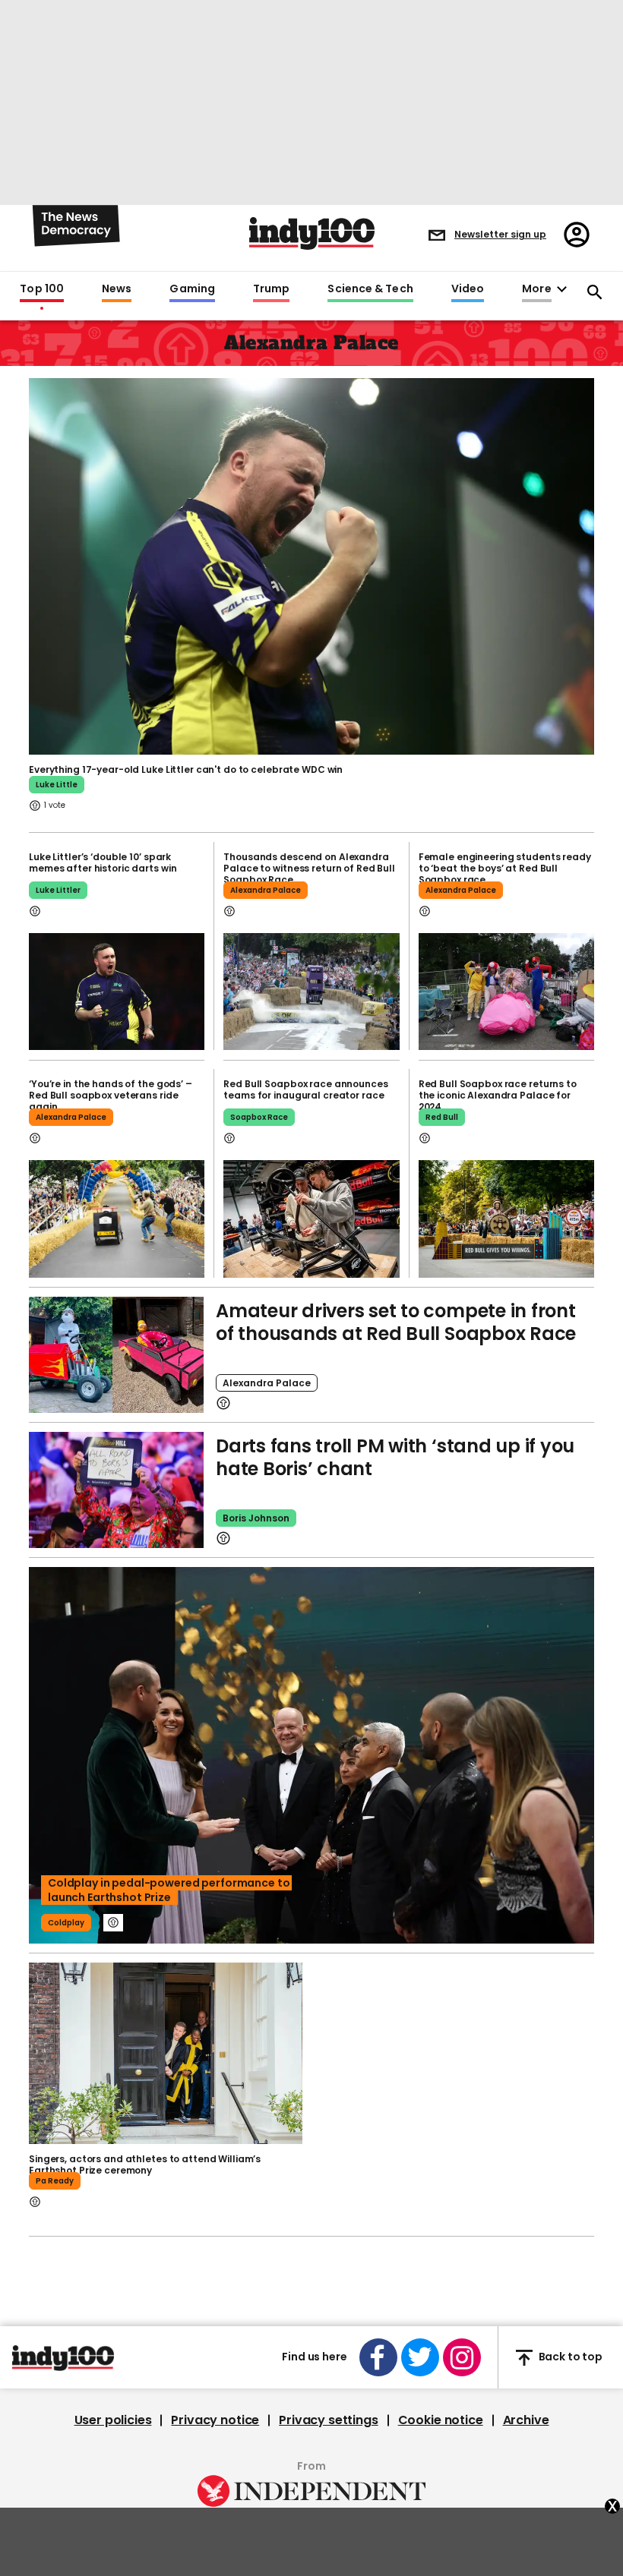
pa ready (55, 2181)
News (117, 289)
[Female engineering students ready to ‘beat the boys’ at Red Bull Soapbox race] (506, 992)
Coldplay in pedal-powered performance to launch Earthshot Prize (169, 1890)
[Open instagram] (462, 2357)
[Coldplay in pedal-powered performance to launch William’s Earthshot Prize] (311, 1755)
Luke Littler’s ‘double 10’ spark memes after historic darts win (103, 862)
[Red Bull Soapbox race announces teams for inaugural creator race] (311, 1219)
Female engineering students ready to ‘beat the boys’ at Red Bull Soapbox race (505, 868)
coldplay (66, 1923)
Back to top (571, 2357)
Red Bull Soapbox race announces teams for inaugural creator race (305, 1089)
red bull (442, 1117)
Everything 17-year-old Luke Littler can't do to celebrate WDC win (186, 769)
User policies (113, 2420)
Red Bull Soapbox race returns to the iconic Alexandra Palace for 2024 (498, 1095)
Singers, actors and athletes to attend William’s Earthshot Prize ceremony (145, 2165)
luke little (57, 785)
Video (468, 289)
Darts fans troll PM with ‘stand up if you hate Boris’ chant (395, 1457)
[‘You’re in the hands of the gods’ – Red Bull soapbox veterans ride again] (117, 1219)
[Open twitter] (420, 2357)
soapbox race (259, 1117)
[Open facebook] (378, 2357)
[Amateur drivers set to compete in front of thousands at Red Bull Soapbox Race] (116, 1355)
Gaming (192, 289)
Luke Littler (58, 890)
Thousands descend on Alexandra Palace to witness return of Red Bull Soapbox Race (309, 868)
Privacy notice (215, 2420)
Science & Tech (370, 289)
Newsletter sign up (500, 234)
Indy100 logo (312, 233)
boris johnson (256, 1518)
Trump (271, 289)
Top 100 (42, 289)
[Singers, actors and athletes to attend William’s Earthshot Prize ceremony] (166, 2054)
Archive (526, 2420)
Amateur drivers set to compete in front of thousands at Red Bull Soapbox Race (396, 1322)
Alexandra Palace (266, 890)
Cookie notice (441, 2420)
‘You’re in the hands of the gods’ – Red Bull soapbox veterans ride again (111, 1095)
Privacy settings (328, 2420)
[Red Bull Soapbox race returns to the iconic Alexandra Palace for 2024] (506, 1219)
